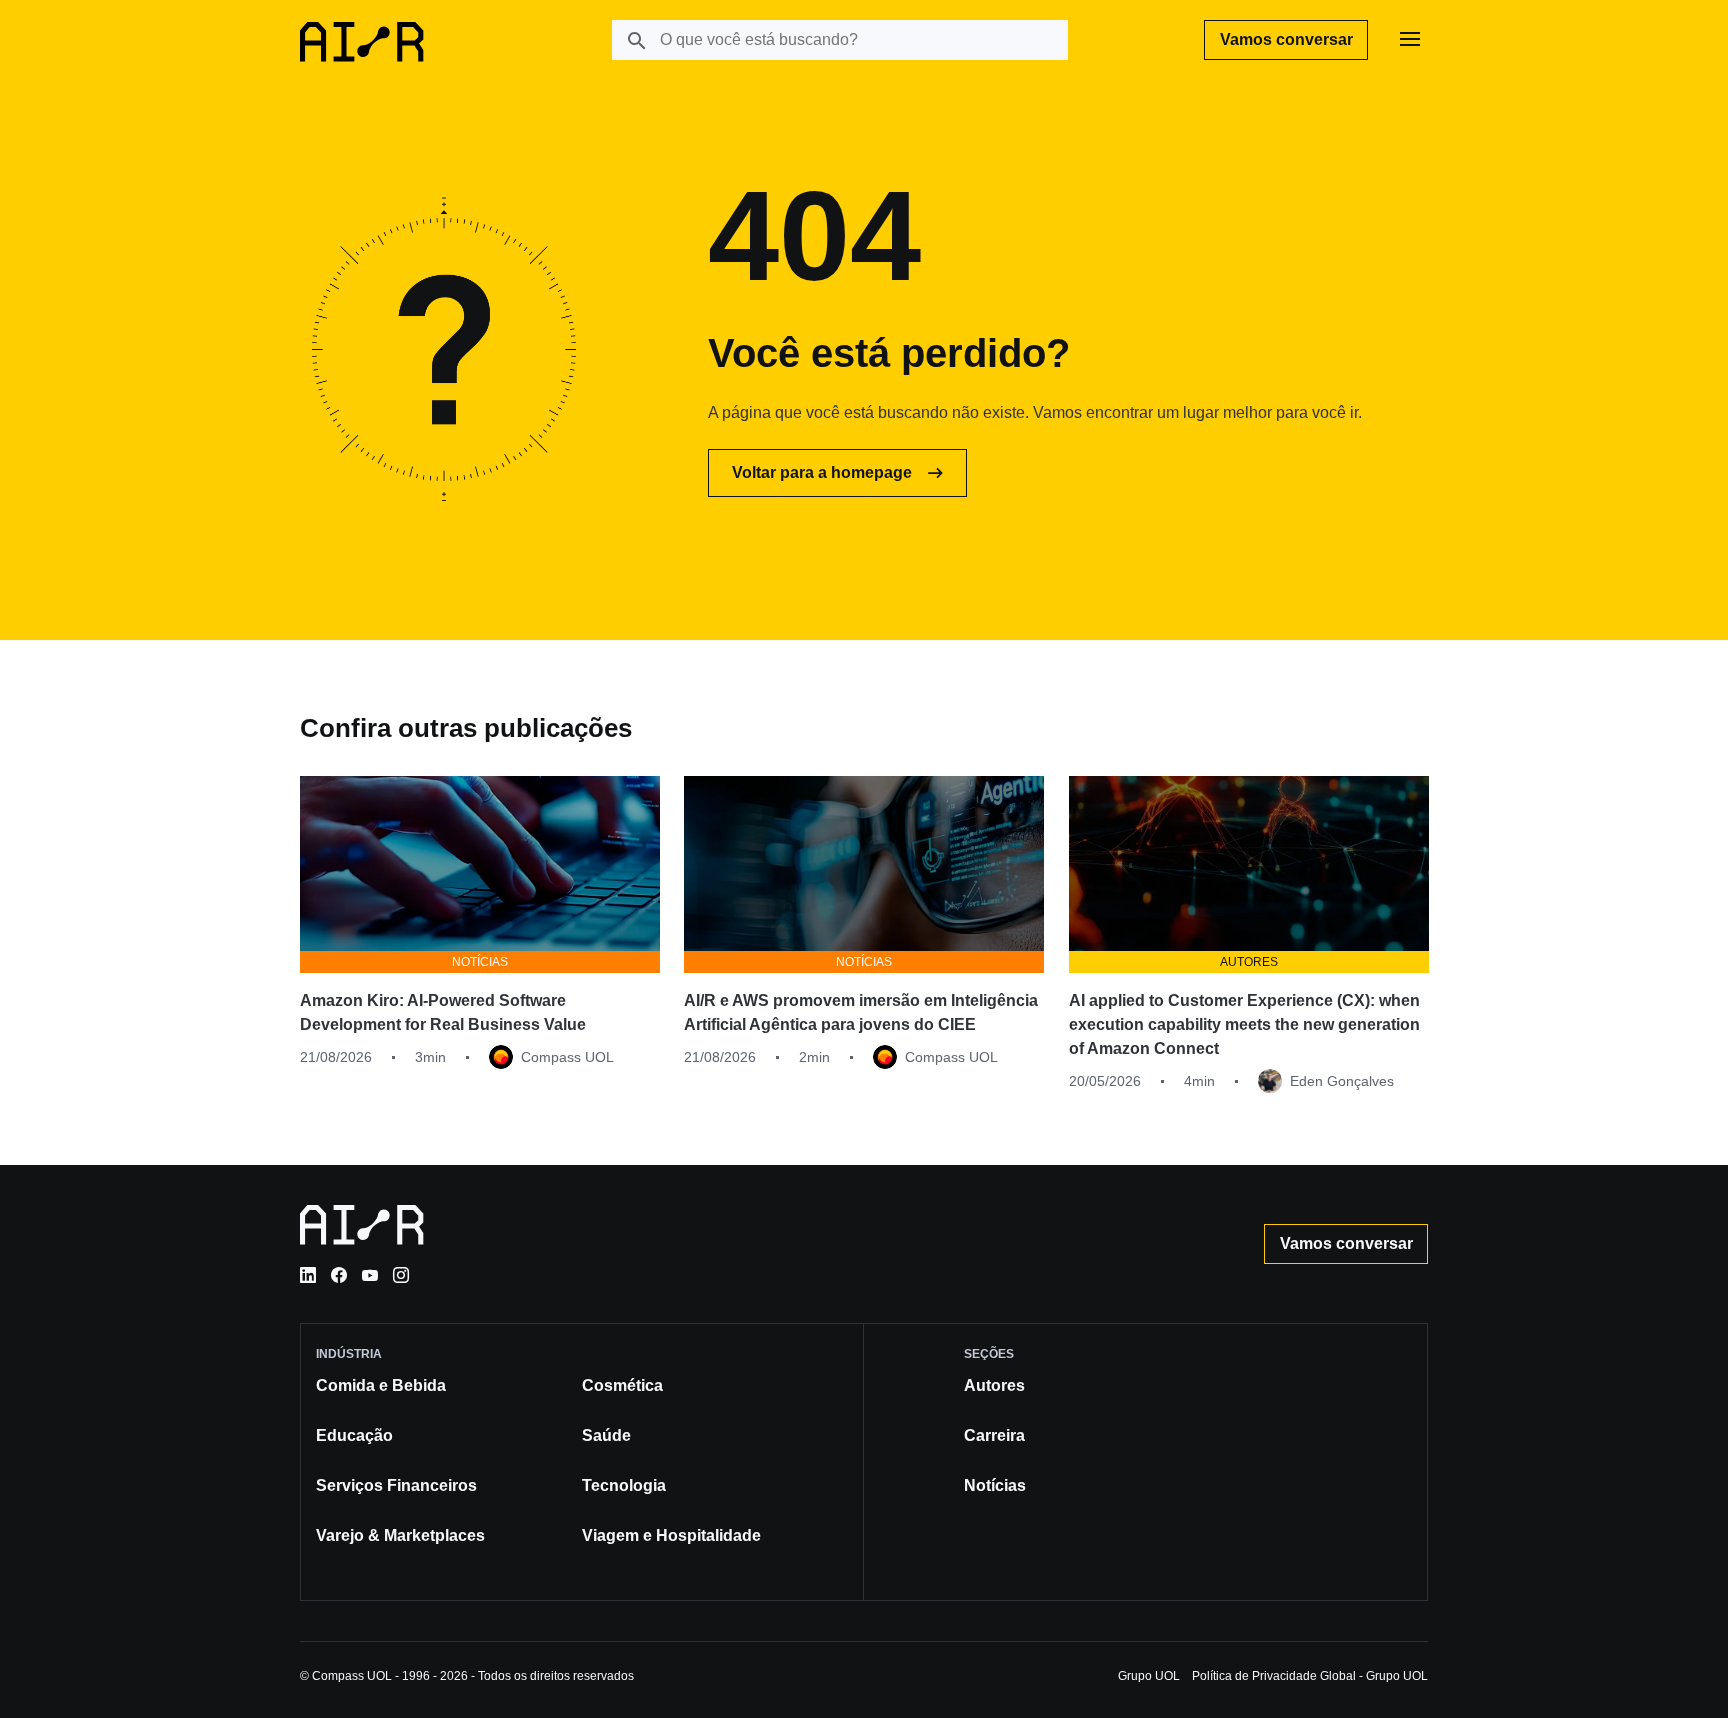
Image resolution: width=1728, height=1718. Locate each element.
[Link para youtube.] (370, 1275)
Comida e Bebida (381, 1385)
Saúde (606, 1435)
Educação (354, 1435)
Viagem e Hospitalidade (671, 1535)
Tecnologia (624, 1485)
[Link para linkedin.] (308, 1275)
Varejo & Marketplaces (400, 1535)
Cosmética (622, 1385)
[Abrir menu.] (1410, 40)
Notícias (995, 1485)
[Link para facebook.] (339, 1275)
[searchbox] (840, 40)
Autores (994, 1385)
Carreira (994, 1435)
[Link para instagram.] (401, 1275)
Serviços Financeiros (396, 1485)
